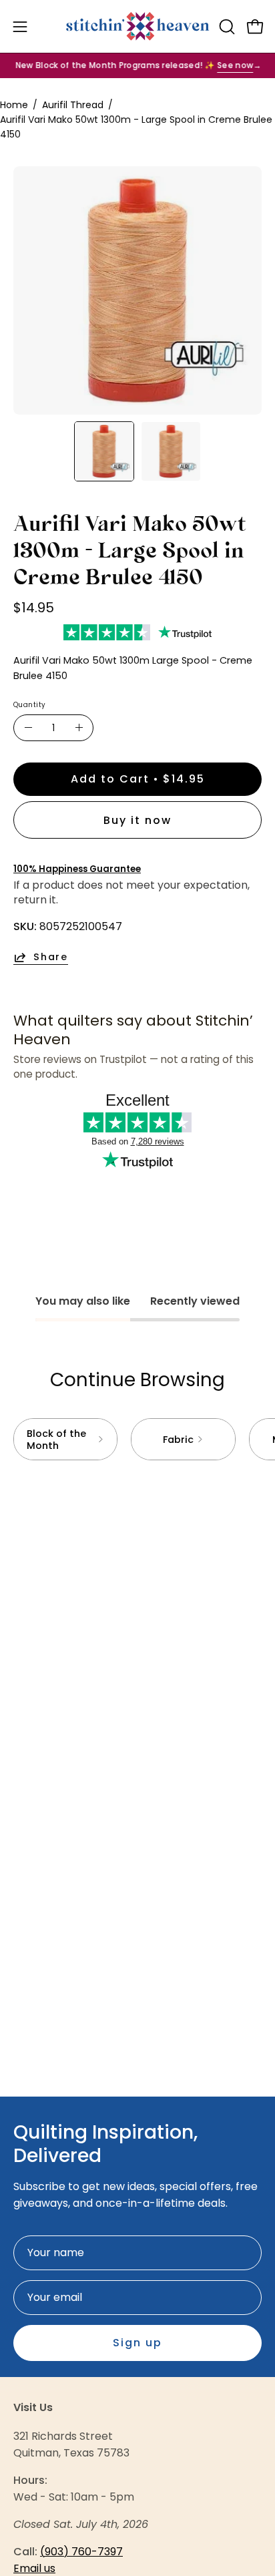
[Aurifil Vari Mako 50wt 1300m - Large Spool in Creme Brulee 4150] (104, 451)
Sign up (137, 2343)
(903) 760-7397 (81, 2552)
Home (14, 105)
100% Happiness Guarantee (77, 869)
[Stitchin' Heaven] (138, 26)
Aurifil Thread (73, 105)
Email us (34, 2568)
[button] (226, 27)
